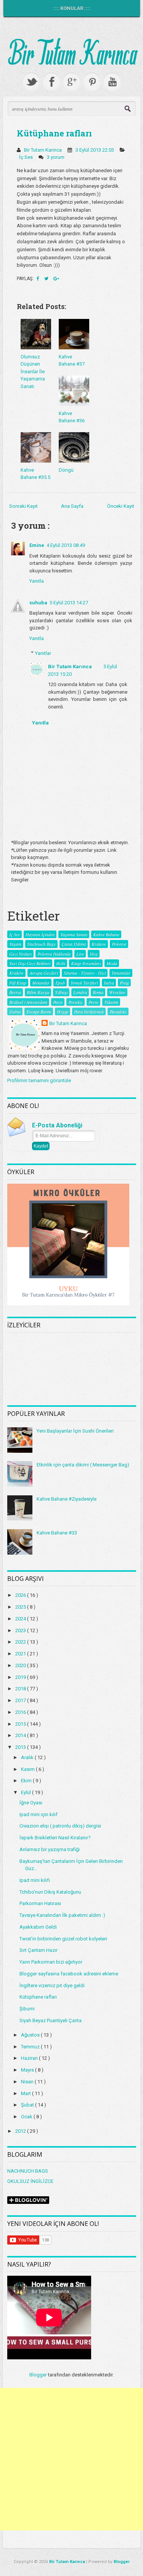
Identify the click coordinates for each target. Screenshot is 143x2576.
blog (94, 954)
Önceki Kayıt (121, 506)
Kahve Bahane (106, 934)
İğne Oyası (31, 1803)
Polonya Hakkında (54, 954)
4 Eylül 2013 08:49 (66, 545)
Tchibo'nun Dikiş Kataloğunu (50, 1892)
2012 (21, 2131)
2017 (21, 1700)
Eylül (27, 1792)
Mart (27, 2093)
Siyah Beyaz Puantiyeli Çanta (51, 2020)
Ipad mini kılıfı (35, 1880)
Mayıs (28, 2070)
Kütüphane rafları (54, 133)
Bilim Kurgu (38, 992)
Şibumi (27, 2009)
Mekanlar (41, 983)
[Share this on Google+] (56, 279)
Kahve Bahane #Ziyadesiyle (67, 1499)
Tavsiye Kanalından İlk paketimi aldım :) (62, 1915)
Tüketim (111, 1002)
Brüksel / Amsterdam (28, 1002)
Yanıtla (37, 581)
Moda (112, 963)
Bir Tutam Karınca (70, 667)
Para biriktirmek (89, 1011)
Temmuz (31, 2047)
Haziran (30, 2058)
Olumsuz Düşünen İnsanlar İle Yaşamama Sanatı (33, 372)
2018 (21, 1689)
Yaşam (15, 944)
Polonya (119, 944)
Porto (93, 1002)
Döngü (66, 470)
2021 (21, 1654)
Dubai (15, 1011)
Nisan (28, 2082)
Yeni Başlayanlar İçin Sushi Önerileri (75, 1431)
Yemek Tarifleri (84, 983)
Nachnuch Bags (41, 944)
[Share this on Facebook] (39, 279)
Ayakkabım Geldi (38, 1927)
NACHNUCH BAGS (28, 2171)
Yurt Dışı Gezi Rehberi (30, 963)
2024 (21, 1619)
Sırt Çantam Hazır (39, 1950)
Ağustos (31, 2035)
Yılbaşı (61, 992)
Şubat (28, 2105)
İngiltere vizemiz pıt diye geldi (52, 1986)
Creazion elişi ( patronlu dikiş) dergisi (60, 1826)
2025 (21, 1607)
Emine (37, 545)
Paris (58, 1002)
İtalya (109, 983)
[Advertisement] (71, 2459)
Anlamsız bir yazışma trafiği (50, 1849)
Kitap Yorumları (86, 963)
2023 (21, 1630)
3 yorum (56, 157)
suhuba (38, 603)
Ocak (27, 2117)
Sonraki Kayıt (23, 506)
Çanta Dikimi (74, 944)
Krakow (99, 944)
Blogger (38, 2375)
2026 (21, 1595)
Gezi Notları (20, 954)
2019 (21, 1677)
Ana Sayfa (72, 506)
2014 (21, 1735)
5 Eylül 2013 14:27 (69, 603)
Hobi (61, 963)
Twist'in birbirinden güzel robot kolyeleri (63, 1939)
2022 (21, 1642)
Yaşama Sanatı (74, 934)
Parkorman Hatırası (40, 1903)
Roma (98, 992)
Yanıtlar (43, 653)
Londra (80, 992)
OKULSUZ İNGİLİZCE (30, 2181)
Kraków (16, 973)
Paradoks (118, 1011)
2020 (21, 1665)
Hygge (63, 1011)
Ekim (27, 1781)
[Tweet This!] (47, 279)
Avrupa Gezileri (44, 973)
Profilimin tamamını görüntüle (39, 1080)
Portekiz (76, 1002)
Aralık (28, 1757)
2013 (21, 1747)
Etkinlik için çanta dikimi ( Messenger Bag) (83, 1465)
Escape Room (39, 1011)
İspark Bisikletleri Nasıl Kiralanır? (55, 1838)
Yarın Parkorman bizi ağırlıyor (51, 1962)
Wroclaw (117, 992)
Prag (124, 983)
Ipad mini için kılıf (39, 1814)
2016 (21, 1712)
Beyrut (15, 992)
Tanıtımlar (121, 973)
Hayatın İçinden (40, 934)
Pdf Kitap (18, 983)
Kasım (28, 1769)
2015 (21, 1724)
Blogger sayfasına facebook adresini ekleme (69, 1974)
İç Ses (27, 157)
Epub (60, 983)
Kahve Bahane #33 (57, 1533)
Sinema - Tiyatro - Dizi (85, 973)
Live (80, 954)
